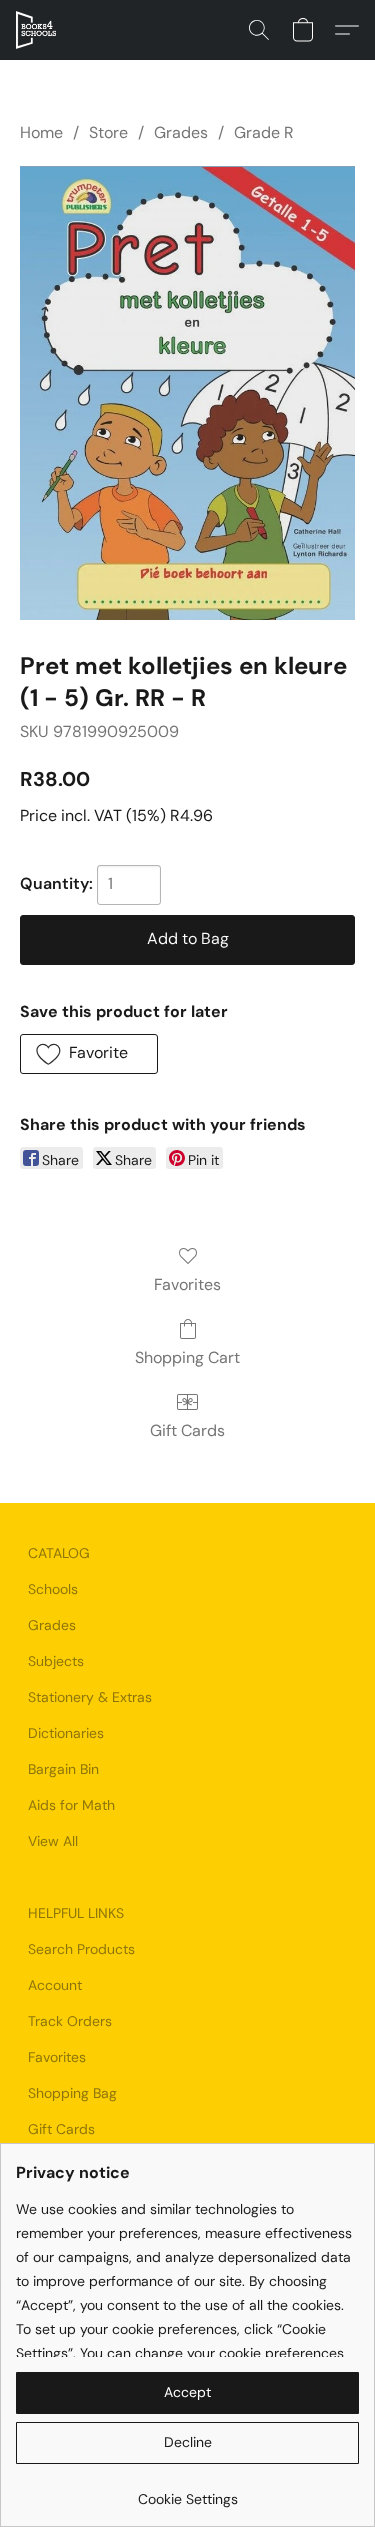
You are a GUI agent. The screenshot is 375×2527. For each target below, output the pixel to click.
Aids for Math (71, 1805)
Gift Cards (187, 1430)
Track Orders (70, 2021)
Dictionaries (66, 1733)
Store (108, 132)
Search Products (81, 1949)
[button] (37, 30)
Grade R (264, 132)
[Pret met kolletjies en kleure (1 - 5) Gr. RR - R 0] (187, 392)
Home (41, 132)
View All (53, 1841)
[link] (187, 2491)
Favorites (187, 1284)
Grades (181, 132)
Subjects (56, 1661)
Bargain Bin (63, 1769)
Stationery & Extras (90, 1697)
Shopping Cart (187, 1357)
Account (55, 1985)
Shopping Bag (72, 2093)
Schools (53, 1589)
